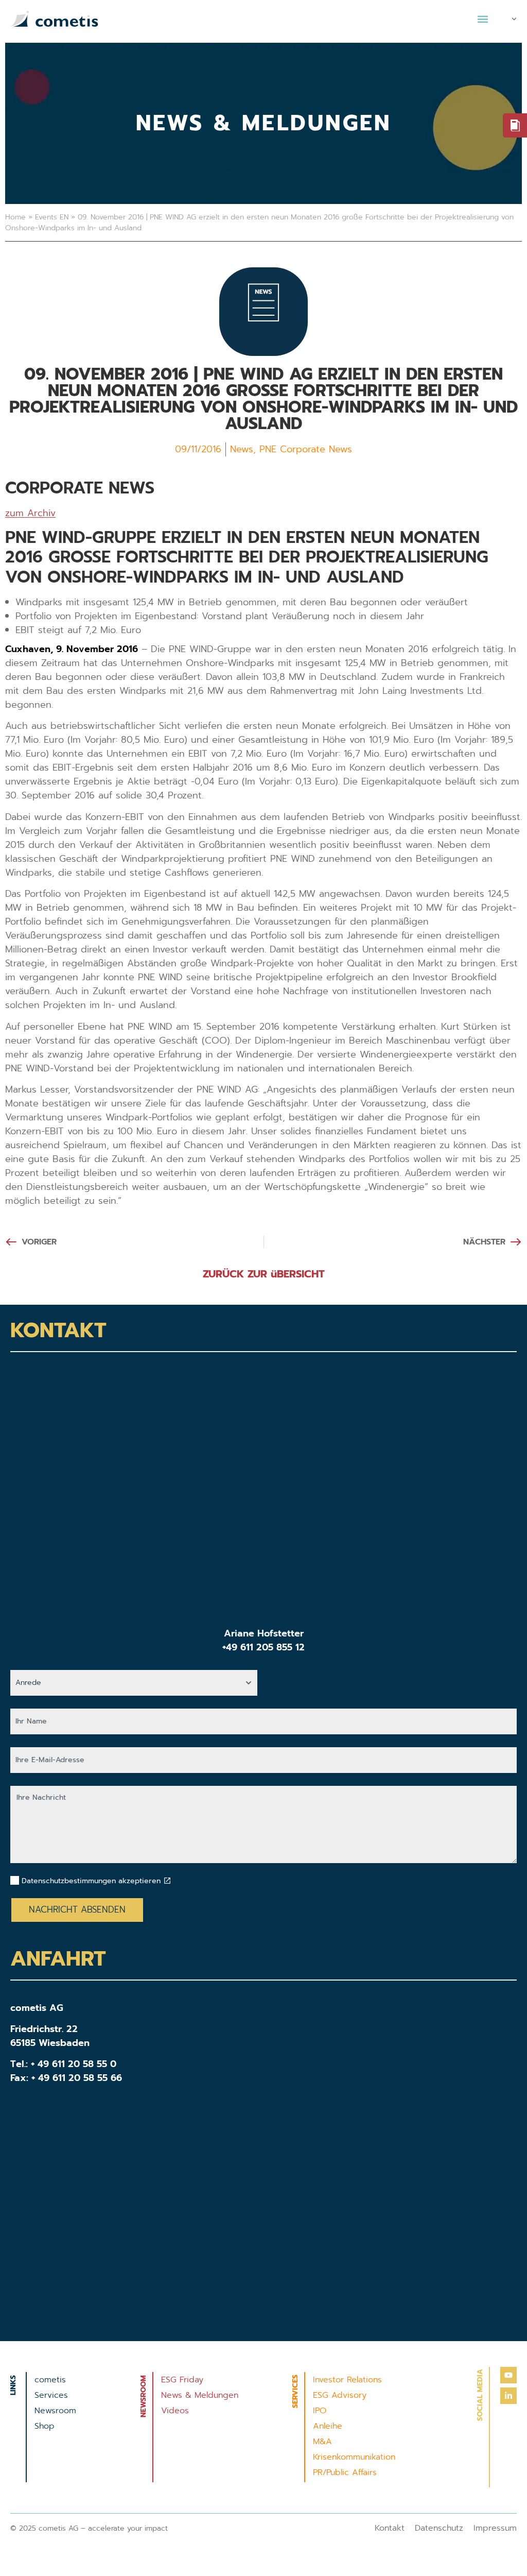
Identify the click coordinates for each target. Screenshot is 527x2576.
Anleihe (328, 2426)
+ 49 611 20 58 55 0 (74, 2064)
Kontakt (390, 2528)
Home (15, 217)
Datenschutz (439, 2528)
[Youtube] (508, 2375)
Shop (45, 2426)
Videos (175, 2411)
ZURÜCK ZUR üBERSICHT (264, 1274)
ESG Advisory (340, 2395)
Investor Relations (347, 2380)
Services (51, 2395)
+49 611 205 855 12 (263, 1647)
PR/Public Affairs (345, 2472)
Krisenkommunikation (354, 2457)
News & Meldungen (200, 2395)
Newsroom (55, 2411)
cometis (50, 2380)
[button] (482, 19)
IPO (320, 2411)
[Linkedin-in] (508, 2396)
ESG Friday (182, 2380)
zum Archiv (30, 513)
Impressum (495, 2528)
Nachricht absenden (77, 1909)
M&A (322, 2442)
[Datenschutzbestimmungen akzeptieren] (167, 1881)
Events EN (52, 217)
